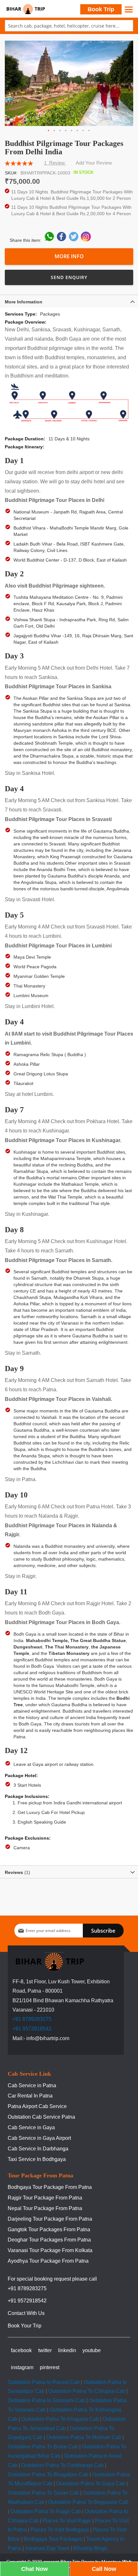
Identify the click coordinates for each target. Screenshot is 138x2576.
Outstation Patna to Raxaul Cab (44, 2382)
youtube (92, 2350)
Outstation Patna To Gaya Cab (91, 2483)
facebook (21, 2350)
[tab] (69, 301)
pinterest (50, 2367)
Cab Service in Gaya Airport (39, 2138)
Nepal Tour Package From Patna (45, 2208)
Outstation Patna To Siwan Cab (43, 2493)
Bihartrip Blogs (90, 2548)
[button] (49, 131)
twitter (45, 2350)
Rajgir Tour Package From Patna (45, 2198)
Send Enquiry (69, 277)
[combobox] (69, 26)
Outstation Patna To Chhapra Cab (87, 2391)
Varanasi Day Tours (47, 2548)
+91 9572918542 (32, 2029)
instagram (22, 2367)
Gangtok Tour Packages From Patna (49, 2229)
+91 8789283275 (32, 2019)
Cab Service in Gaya (31, 2127)
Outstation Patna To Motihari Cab (84, 2437)
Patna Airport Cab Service (37, 2106)
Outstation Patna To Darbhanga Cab (62, 2465)
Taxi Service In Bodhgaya (37, 2159)
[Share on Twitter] (74, 240)
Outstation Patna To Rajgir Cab (46, 2511)
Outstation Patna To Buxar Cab (43, 2447)
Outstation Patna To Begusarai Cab (88, 2502)
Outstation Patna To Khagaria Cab (60, 2419)
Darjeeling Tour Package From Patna (50, 2219)
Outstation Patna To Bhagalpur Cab (48, 2474)
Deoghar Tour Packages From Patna (49, 2240)
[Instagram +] (86, 240)
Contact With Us (26, 2313)
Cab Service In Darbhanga (38, 2149)
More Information (24, 302)
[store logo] (26, 9)
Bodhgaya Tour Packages (53, 2539)
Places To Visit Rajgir (67, 2521)
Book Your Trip (25, 2326)
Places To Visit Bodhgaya (60, 2530)
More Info (69, 256)
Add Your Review (94, 163)
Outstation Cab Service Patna (41, 2117)
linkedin (67, 2350)
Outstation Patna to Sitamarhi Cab (46, 2400)
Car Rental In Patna (30, 2096)
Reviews (17, 1872)
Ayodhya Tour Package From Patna (48, 2261)
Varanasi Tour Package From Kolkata (50, 2250)
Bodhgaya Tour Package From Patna (50, 2187)
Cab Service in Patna (32, 2085)
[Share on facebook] (62, 240)
